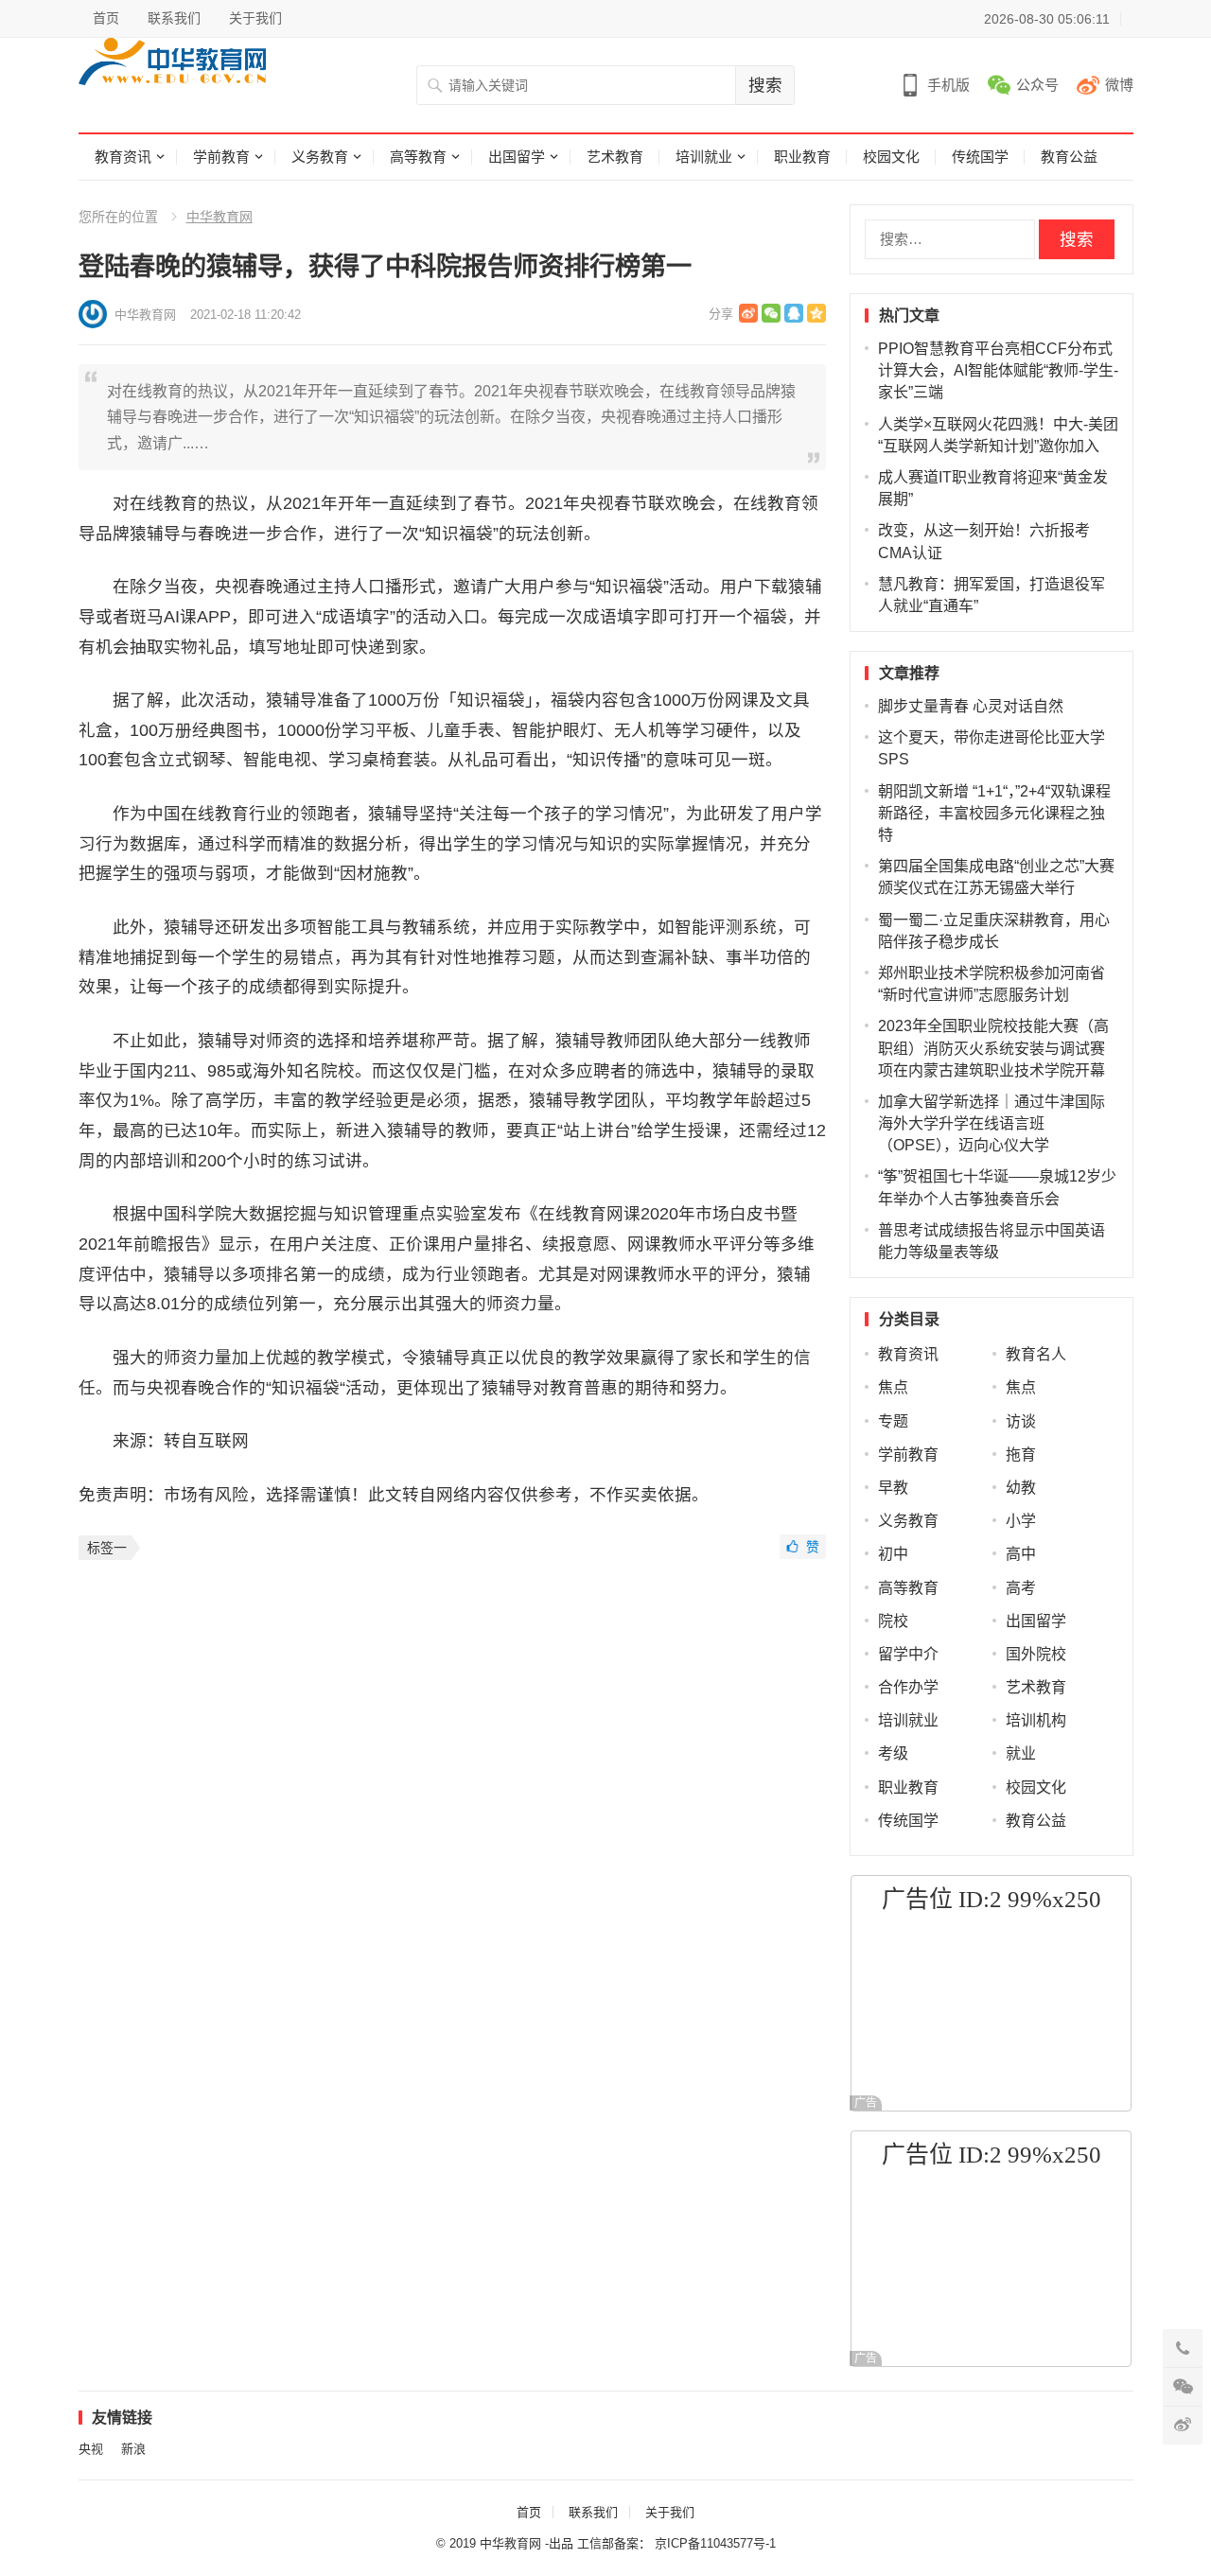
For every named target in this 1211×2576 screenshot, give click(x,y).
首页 (106, 18)
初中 (893, 1554)
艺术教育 (615, 157)
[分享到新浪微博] (748, 313)
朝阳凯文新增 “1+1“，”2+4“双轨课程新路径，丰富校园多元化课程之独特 (994, 813)
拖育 (1021, 1454)
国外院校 (1036, 1654)
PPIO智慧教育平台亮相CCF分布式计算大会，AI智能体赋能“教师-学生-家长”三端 (998, 370)
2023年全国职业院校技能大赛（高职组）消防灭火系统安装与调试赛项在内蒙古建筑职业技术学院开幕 (993, 1048)
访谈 (1021, 1421)
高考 (1021, 1588)
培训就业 (704, 157)
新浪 (133, 2449)
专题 (893, 1421)
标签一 (107, 1548)
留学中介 (908, 1654)
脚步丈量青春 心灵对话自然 (971, 706)
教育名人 (1036, 1354)
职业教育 (802, 157)
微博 (1119, 85)
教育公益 (1069, 157)
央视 (91, 2449)
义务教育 (320, 157)
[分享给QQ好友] (794, 313)
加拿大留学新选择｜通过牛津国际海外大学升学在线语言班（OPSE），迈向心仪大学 (992, 1123)
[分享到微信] (771, 313)
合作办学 (908, 1687)
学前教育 (221, 157)
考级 (893, 1753)
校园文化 (891, 157)
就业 (1021, 1753)
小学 (1021, 1521)
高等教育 (418, 157)
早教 (893, 1488)
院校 (893, 1621)
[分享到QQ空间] (816, 313)
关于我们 (255, 18)
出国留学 (517, 157)
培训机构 (1036, 1720)
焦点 (893, 1387)
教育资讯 (123, 157)
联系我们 (174, 18)
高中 (1021, 1554)
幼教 (1021, 1488)
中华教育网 (219, 217)
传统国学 (980, 157)
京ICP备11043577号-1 (715, 2543)
